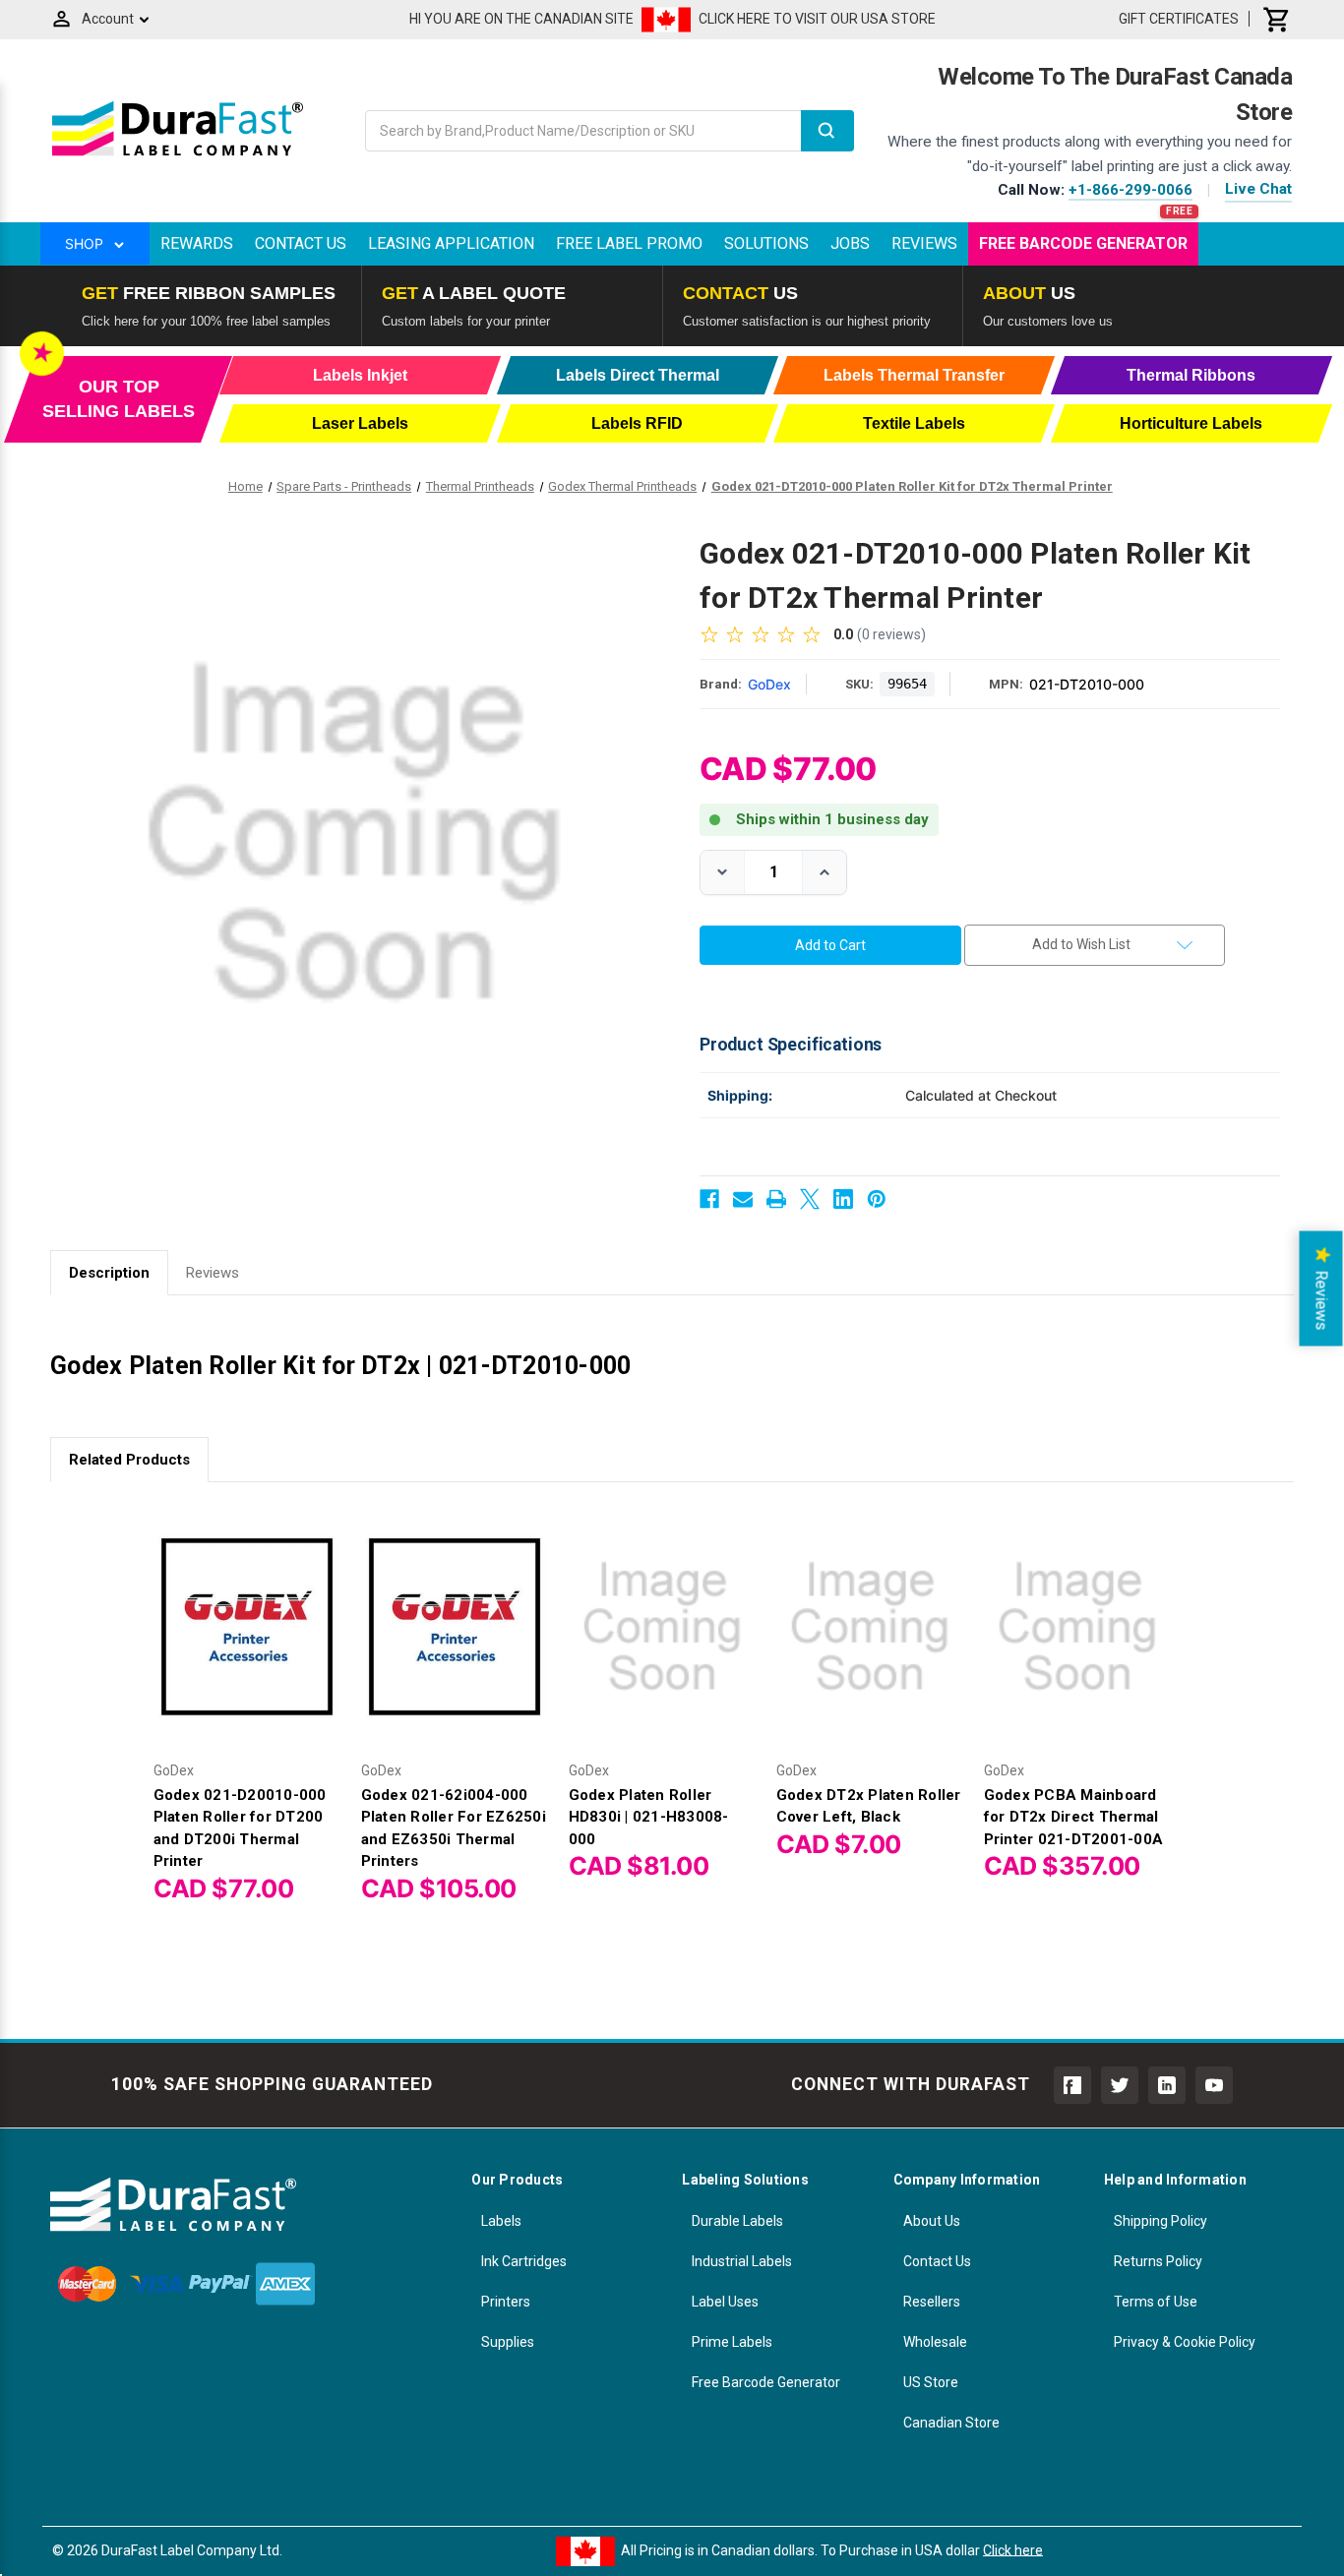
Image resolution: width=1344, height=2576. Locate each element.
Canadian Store (951, 2423)
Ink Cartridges (524, 2261)
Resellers (932, 2302)
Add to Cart (247, 1643)
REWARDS (197, 243)
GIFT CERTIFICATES (1179, 19)
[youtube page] (1214, 2085)
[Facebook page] (1072, 2085)
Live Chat (1258, 189)
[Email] (743, 1199)
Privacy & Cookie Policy (1185, 2342)
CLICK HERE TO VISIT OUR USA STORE (817, 19)
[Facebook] (709, 1199)
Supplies (508, 2342)
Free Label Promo (629, 243)
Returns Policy (1158, 2261)
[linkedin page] (1167, 2085)
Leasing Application (451, 243)
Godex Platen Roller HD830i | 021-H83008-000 (649, 1817)
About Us (932, 2221)
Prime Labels (732, 2342)
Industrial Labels (742, 2261)
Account (108, 19)
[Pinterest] (877, 1199)
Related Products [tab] (129, 1460)
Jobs (850, 243)
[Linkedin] (843, 1199)
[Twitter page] (1120, 2085)
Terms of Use (1156, 2302)
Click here (1013, 2549)
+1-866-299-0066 (1130, 190)
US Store (931, 2382)
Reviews (924, 243)
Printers (506, 2302)
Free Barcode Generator (1083, 243)
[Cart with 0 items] (1277, 19)
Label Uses (725, 2302)
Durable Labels (737, 2221)
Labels (501, 2221)
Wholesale (935, 2342)
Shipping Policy (1161, 2221)
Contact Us (301, 243)
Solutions (766, 243)
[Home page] (178, 155)
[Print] (776, 1199)
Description (109, 1273)
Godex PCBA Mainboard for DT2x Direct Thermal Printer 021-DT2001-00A (1074, 1817)
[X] (810, 1199)
